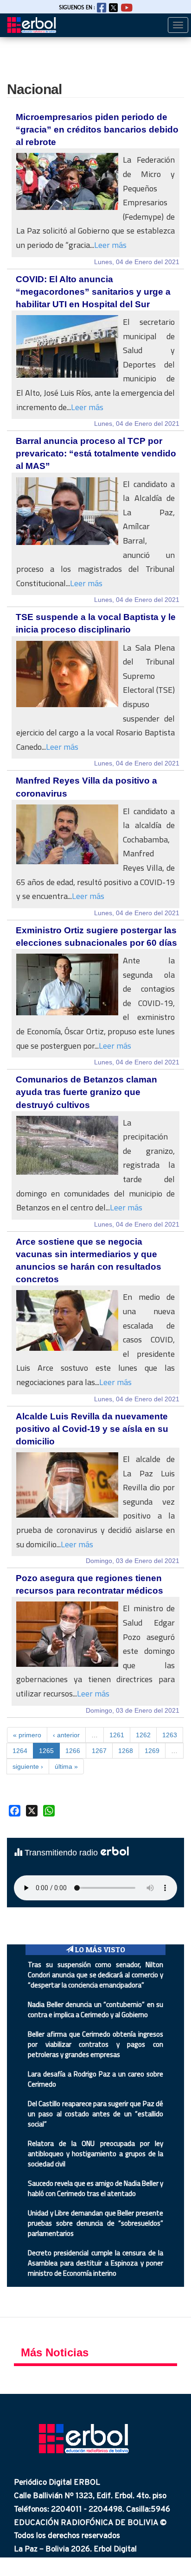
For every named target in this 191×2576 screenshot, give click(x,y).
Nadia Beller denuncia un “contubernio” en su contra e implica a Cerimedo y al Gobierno (95, 2010)
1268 (126, 1751)
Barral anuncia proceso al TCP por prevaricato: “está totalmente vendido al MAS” (96, 453)
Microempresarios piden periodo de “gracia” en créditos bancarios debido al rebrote (97, 130)
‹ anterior (66, 1735)
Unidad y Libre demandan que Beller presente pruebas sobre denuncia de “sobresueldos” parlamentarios (95, 2223)
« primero (27, 1735)
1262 (143, 1735)
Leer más (110, 245)
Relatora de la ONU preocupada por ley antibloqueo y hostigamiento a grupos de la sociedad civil (95, 2154)
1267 (99, 1751)
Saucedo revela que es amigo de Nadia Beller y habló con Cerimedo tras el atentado (95, 2188)
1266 (73, 1751)
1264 (20, 1751)
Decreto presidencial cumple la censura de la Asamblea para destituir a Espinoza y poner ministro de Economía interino (95, 2263)
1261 (117, 1735)
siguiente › (28, 1766)
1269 (152, 1751)
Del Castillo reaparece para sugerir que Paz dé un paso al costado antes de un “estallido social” (95, 2114)
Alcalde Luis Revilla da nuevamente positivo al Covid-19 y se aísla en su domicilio (92, 1429)
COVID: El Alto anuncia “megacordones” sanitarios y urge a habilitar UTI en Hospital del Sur (93, 292)
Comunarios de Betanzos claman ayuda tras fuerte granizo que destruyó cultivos (86, 1092)
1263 (170, 1735)
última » (66, 1766)
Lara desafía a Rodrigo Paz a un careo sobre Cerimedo (95, 2079)
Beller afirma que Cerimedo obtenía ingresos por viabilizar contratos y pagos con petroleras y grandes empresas (95, 2044)
